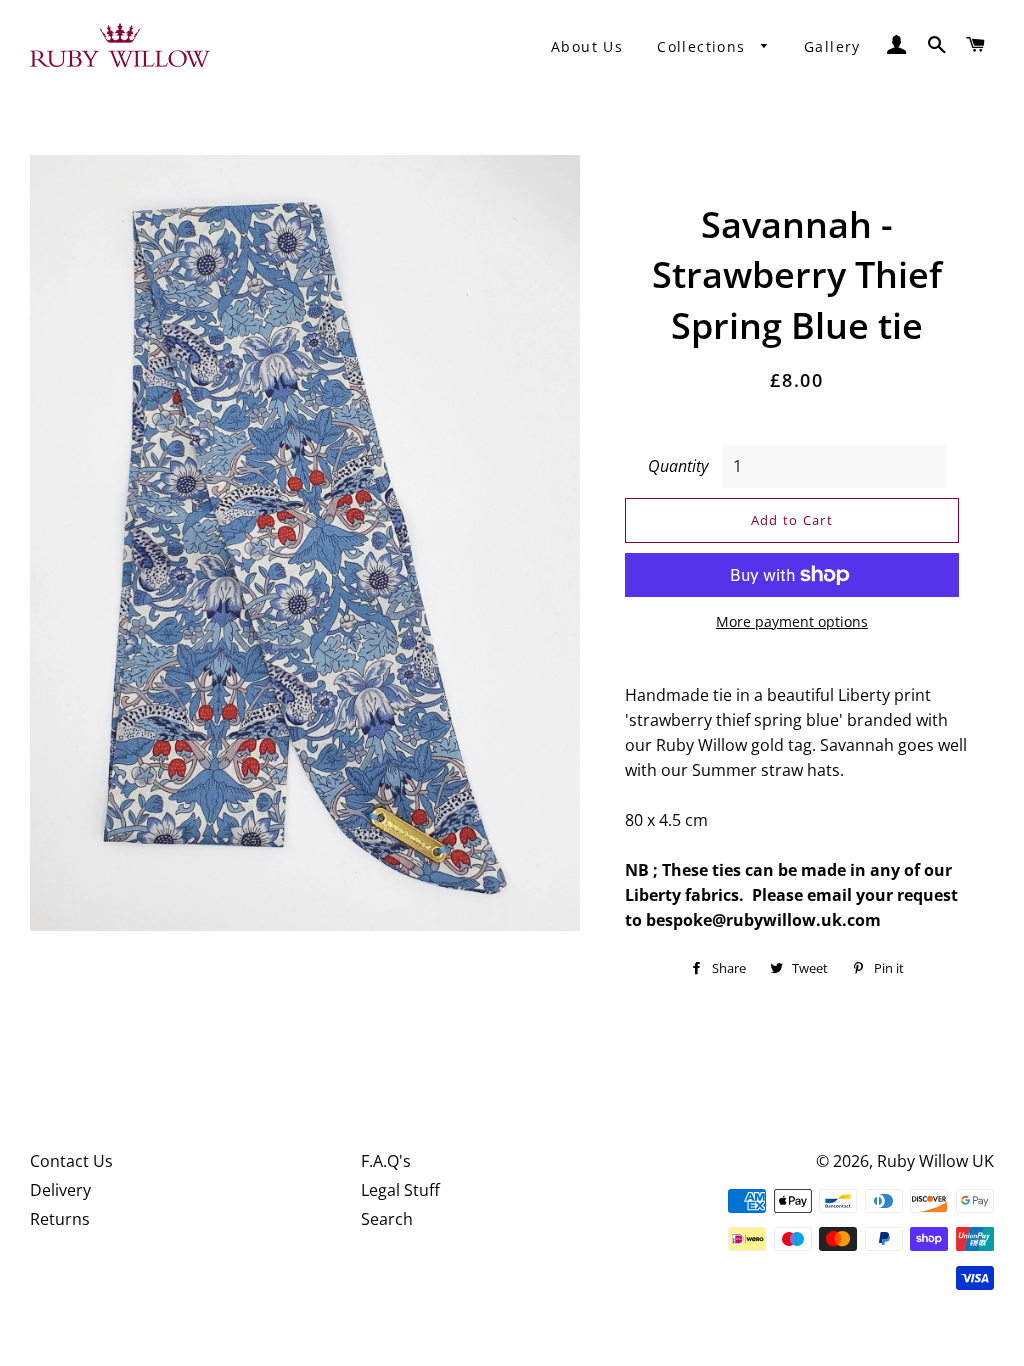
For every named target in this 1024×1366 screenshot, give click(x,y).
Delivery (60, 1190)
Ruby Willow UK (935, 1161)
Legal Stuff (400, 1190)
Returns (60, 1219)
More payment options (792, 621)
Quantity (678, 466)
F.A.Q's (386, 1161)
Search (387, 1219)
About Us (587, 46)
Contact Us (71, 1161)
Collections (704, 46)
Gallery (832, 46)
